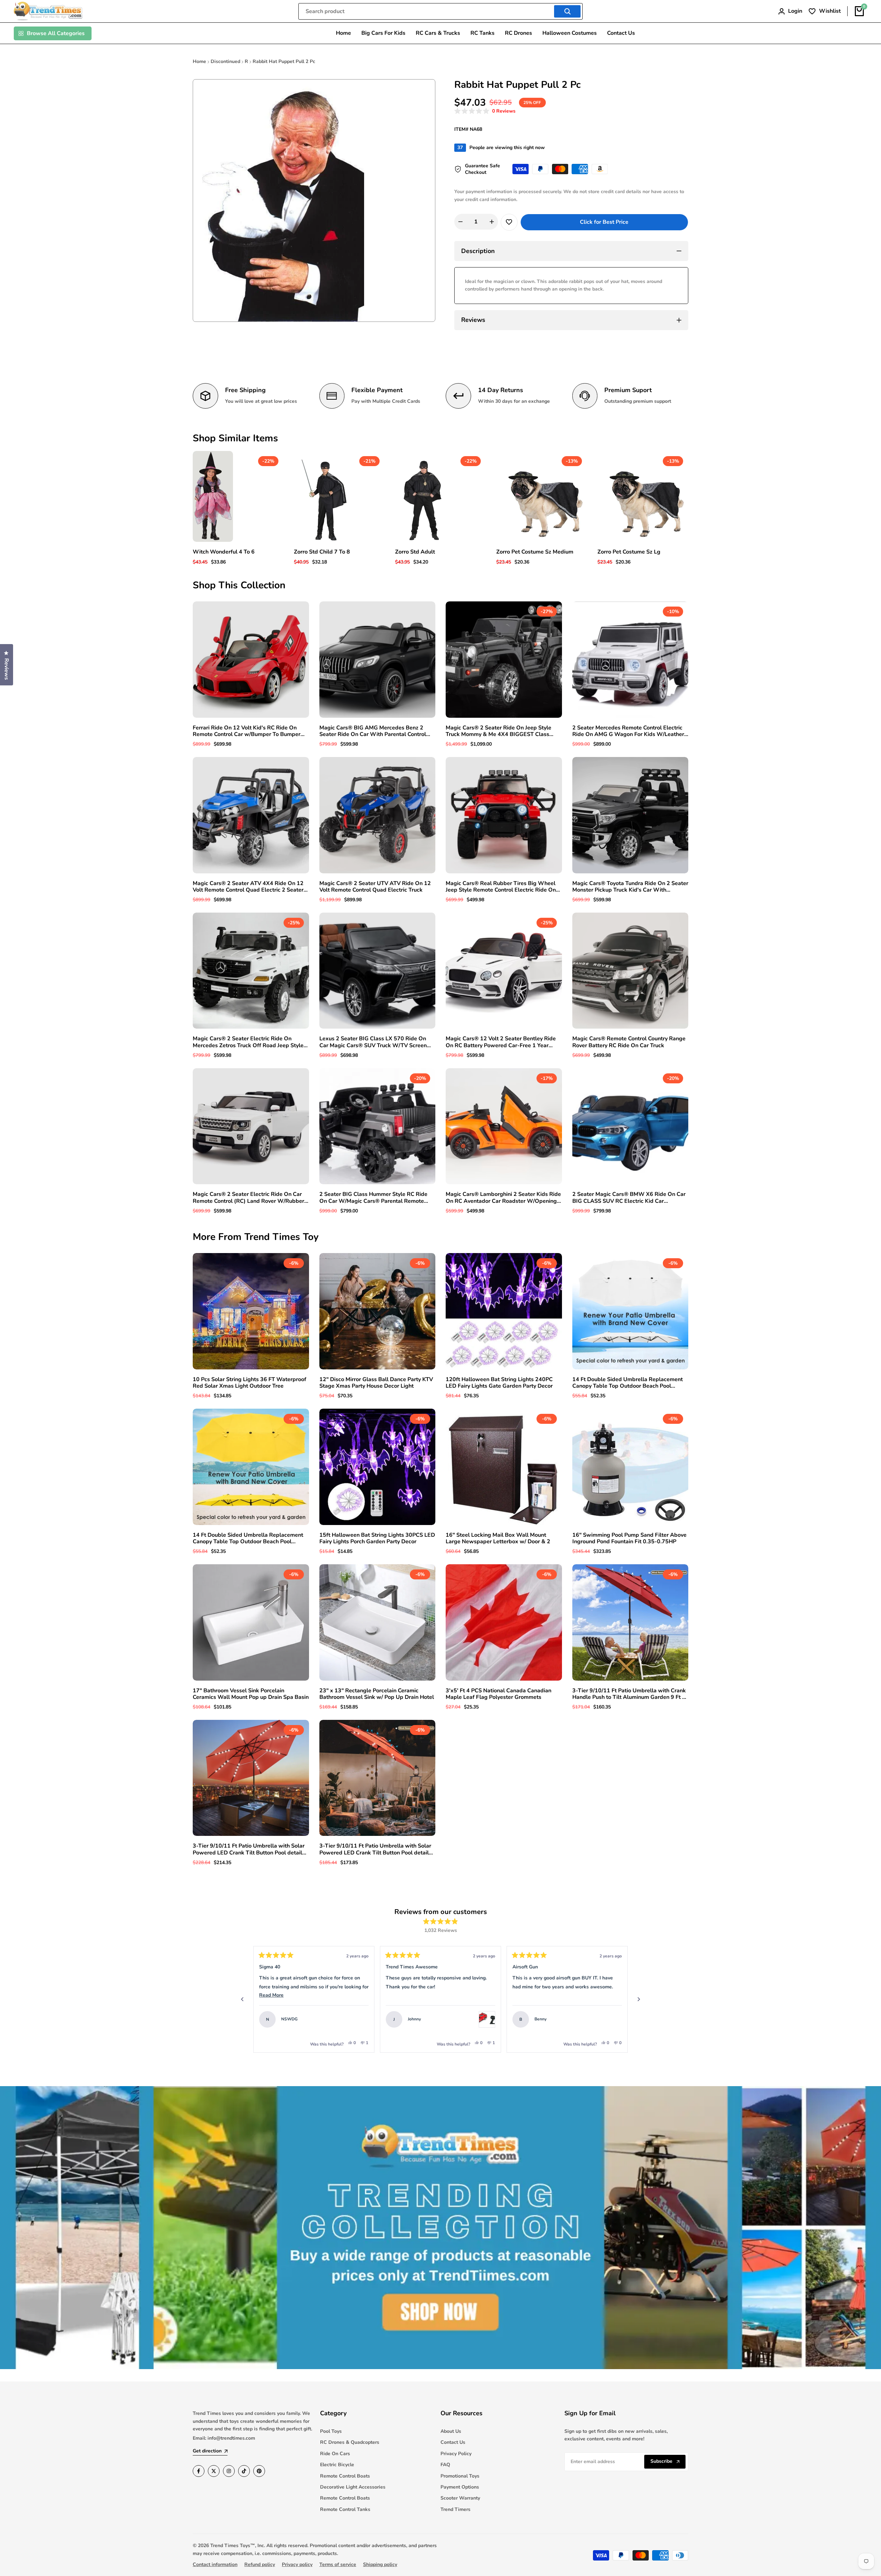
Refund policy (260, 2564)
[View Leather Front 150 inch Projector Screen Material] (614, 2019)
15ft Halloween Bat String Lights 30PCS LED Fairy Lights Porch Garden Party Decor (377, 1538)
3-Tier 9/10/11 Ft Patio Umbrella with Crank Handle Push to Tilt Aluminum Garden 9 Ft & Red (629, 1694)
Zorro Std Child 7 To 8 (322, 552)
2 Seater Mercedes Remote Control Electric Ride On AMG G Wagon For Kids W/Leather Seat (628, 731)
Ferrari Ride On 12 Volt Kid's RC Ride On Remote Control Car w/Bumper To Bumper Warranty (247, 731)
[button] (485, 111)
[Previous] (242, 1999)
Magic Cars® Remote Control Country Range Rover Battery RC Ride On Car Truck (629, 1042)
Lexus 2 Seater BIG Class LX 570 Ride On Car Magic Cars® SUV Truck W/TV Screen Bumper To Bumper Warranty (373, 1042)
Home (199, 61)
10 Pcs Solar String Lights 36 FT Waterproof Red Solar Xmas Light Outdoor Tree (250, 1383)
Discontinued (225, 61)
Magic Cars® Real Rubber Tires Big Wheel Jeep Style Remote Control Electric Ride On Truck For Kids (501, 887)
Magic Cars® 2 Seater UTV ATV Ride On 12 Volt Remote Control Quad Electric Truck (375, 887)
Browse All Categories (56, 33)
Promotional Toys (460, 2476)
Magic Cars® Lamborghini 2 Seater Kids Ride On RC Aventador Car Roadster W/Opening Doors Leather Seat (503, 1198)
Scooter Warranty (460, 2498)
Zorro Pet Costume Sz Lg (629, 552)
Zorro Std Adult (415, 552)
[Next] (639, 1999)
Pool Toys (331, 2431)
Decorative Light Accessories (353, 2487)
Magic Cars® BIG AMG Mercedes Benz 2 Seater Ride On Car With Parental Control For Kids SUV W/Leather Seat (373, 731)
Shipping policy (380, 2564)
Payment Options (460, 2487)
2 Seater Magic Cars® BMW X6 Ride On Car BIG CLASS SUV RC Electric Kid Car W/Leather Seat (629, 1198)
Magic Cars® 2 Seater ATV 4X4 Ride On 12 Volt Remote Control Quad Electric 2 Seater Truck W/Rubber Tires (248, 887)
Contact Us (453, 2442)
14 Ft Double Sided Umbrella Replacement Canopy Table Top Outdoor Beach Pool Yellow (248, 1538)
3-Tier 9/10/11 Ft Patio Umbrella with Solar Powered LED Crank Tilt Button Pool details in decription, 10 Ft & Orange (375, 1849)
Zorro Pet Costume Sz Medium (535, 552)
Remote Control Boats (345, 2476)
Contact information (215, 2564)
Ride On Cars (335, 2454)
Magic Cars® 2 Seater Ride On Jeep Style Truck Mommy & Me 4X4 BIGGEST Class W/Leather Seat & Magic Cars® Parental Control (498, 731)
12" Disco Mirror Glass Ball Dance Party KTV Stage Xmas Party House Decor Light (376, 1383)
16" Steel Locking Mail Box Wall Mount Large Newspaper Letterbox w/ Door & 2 (498, 1538)
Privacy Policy (456, 2454)
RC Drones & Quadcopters (350, 2442)
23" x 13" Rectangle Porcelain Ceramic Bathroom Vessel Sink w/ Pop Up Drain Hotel (377, 1694)
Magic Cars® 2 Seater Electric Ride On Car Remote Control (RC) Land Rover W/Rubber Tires (248, 1198)
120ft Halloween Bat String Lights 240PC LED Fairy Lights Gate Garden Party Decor (499, 1383)
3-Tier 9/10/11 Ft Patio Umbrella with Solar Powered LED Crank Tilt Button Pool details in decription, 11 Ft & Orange (249, 1849)
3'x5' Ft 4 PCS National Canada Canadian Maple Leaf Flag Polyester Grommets (498, 1694)
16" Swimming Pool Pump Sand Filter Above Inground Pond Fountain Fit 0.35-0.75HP (629, 1538)
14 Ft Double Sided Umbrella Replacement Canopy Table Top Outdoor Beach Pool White (628, 1383)
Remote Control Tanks (345, 2509)
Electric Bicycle (337, 2465)
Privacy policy (297, 2564)
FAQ (445, 2465)
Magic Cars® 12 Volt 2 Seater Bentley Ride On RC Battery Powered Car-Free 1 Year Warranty (501, 1042)
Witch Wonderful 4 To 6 (224, 552)
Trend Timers (455, 2509)
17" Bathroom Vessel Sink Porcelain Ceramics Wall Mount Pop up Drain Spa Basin (251, 1694)
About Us (451, 2431)
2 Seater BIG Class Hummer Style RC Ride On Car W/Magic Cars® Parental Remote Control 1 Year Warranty (373, 1198)
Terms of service (338, 2564)
